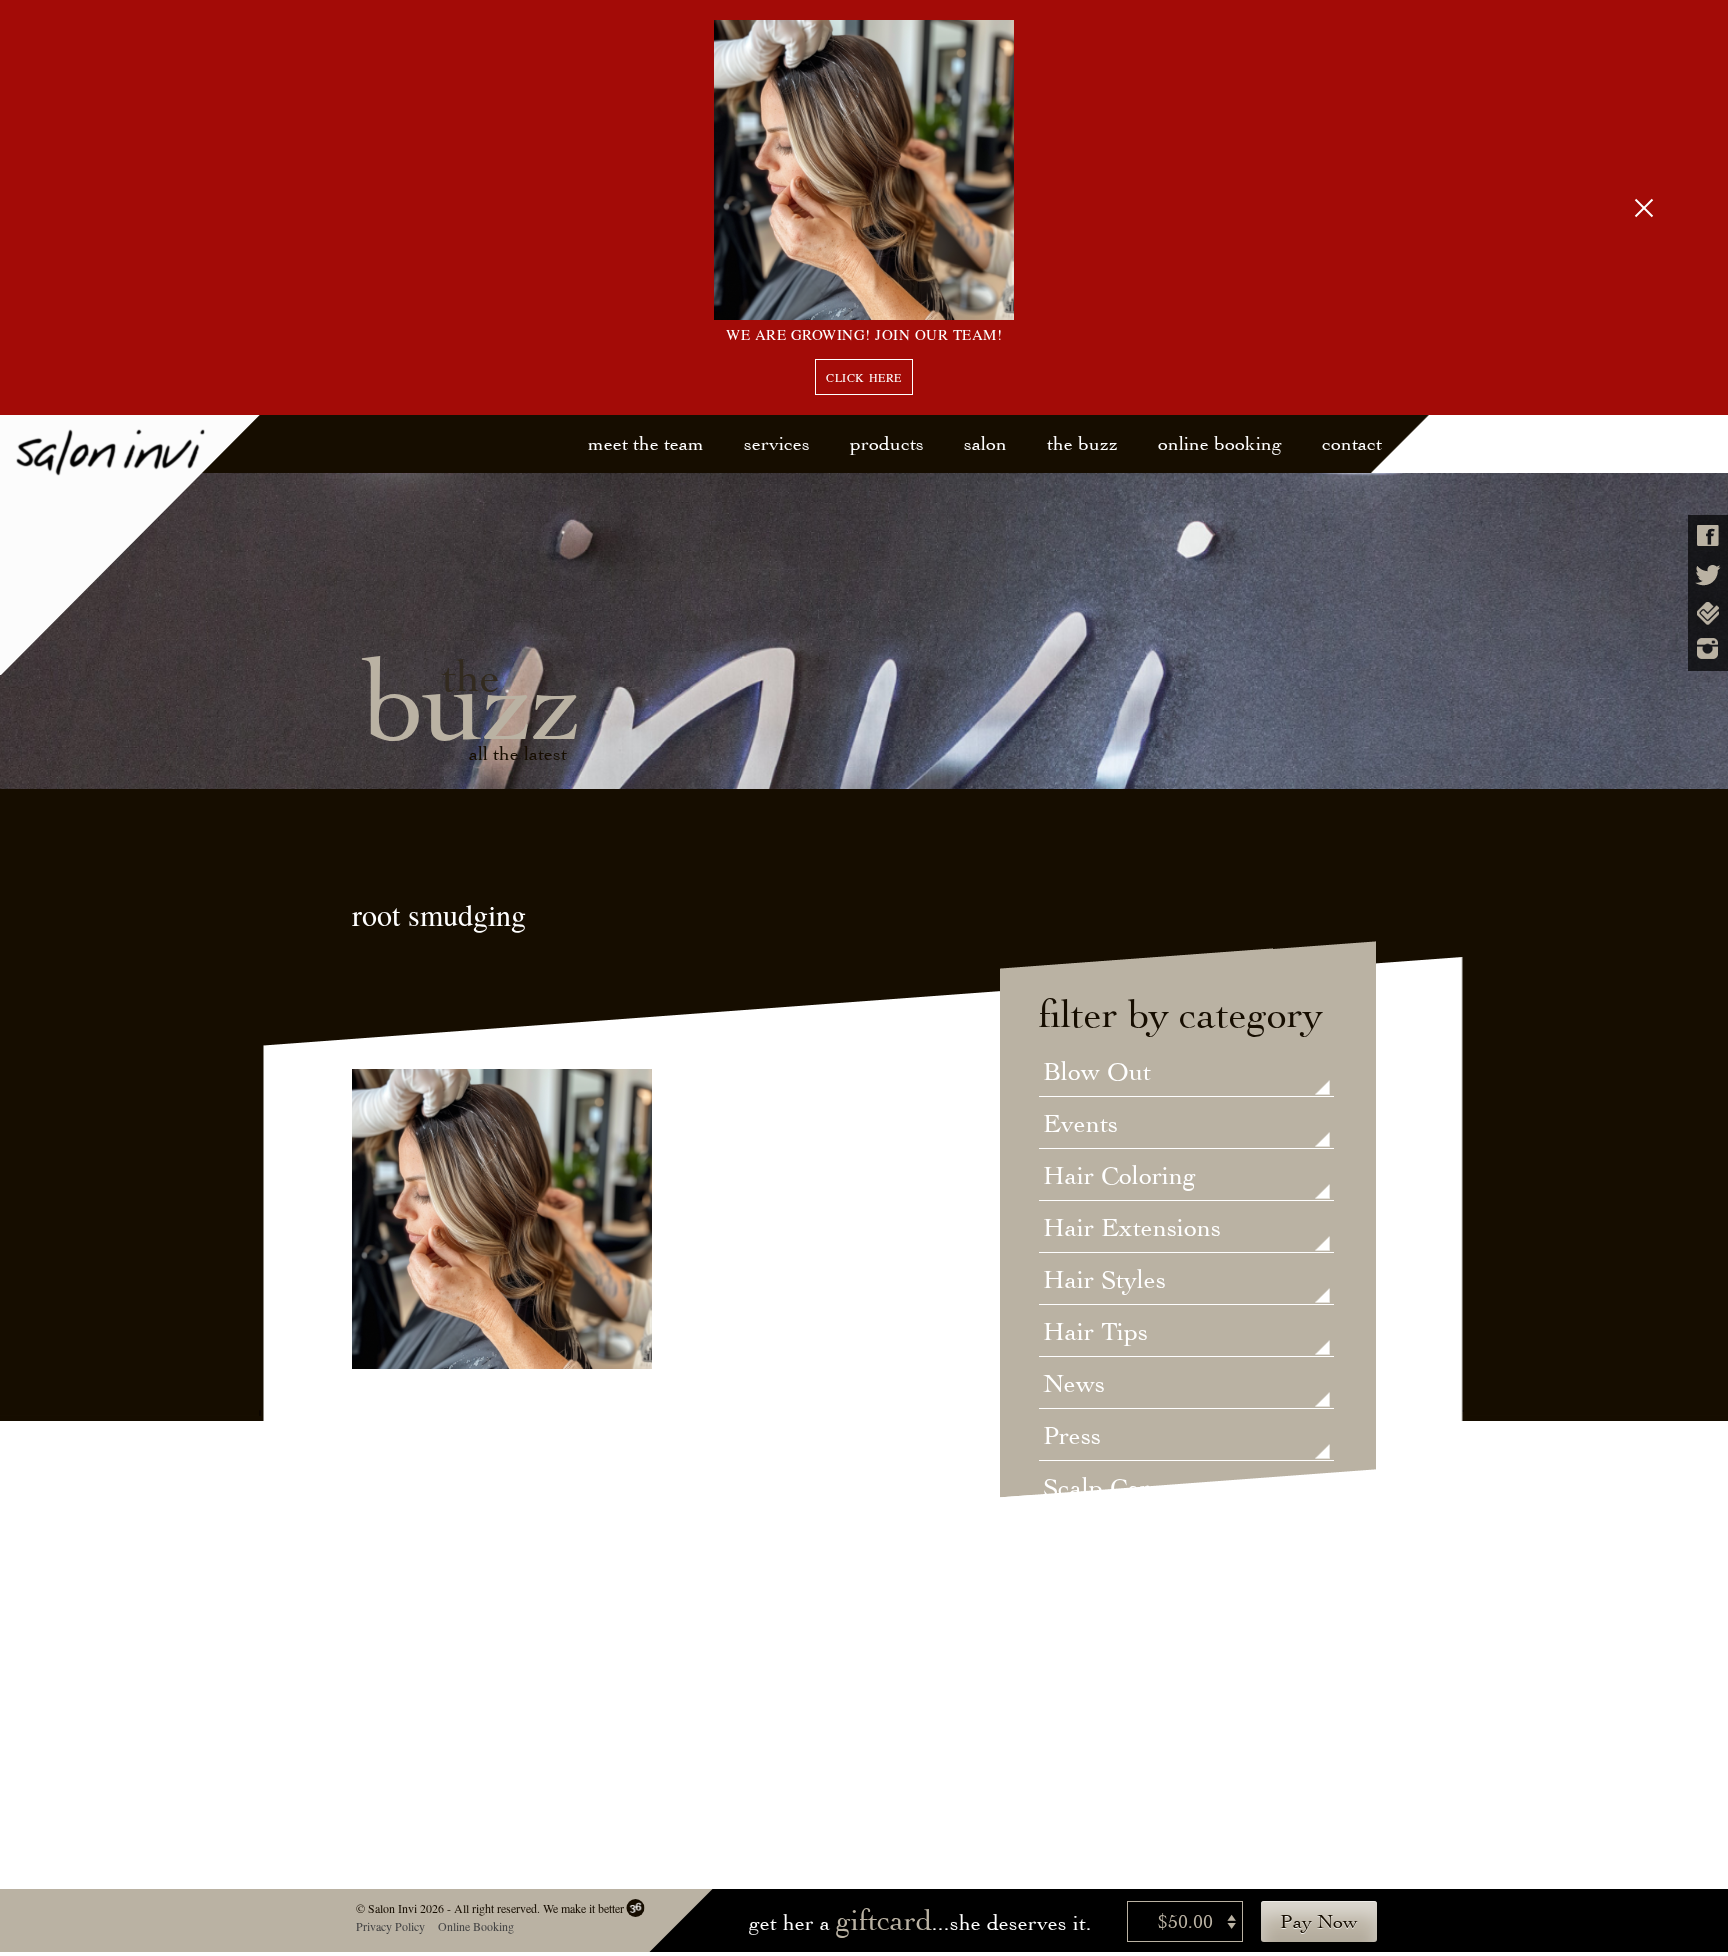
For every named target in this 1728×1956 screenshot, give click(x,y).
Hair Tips (1095, 1333)
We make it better (582, 1908)
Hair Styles (1104, 1281)
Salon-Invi (130, 545)
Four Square (1708, 613)
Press (1072, 1437)
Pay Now (1319, 1921)
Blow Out (1097, 1073)
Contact (1352, 443)
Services (777, 443)
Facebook (1708, 535)
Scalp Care (1102, 1489)
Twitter (1708, 575)
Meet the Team (646, 443)
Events (1080, 1125)
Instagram (1708, 648)
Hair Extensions (1132, 1229)
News (1074, 1385)
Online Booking (1220, 443)
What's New (1110, 1645)
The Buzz (1082, 443)
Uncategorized (1123, 1541)
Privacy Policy (389, 1926)
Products (887, 443)
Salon (985, 443)
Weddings (1097, 1593)
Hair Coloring (1119, 1177)
